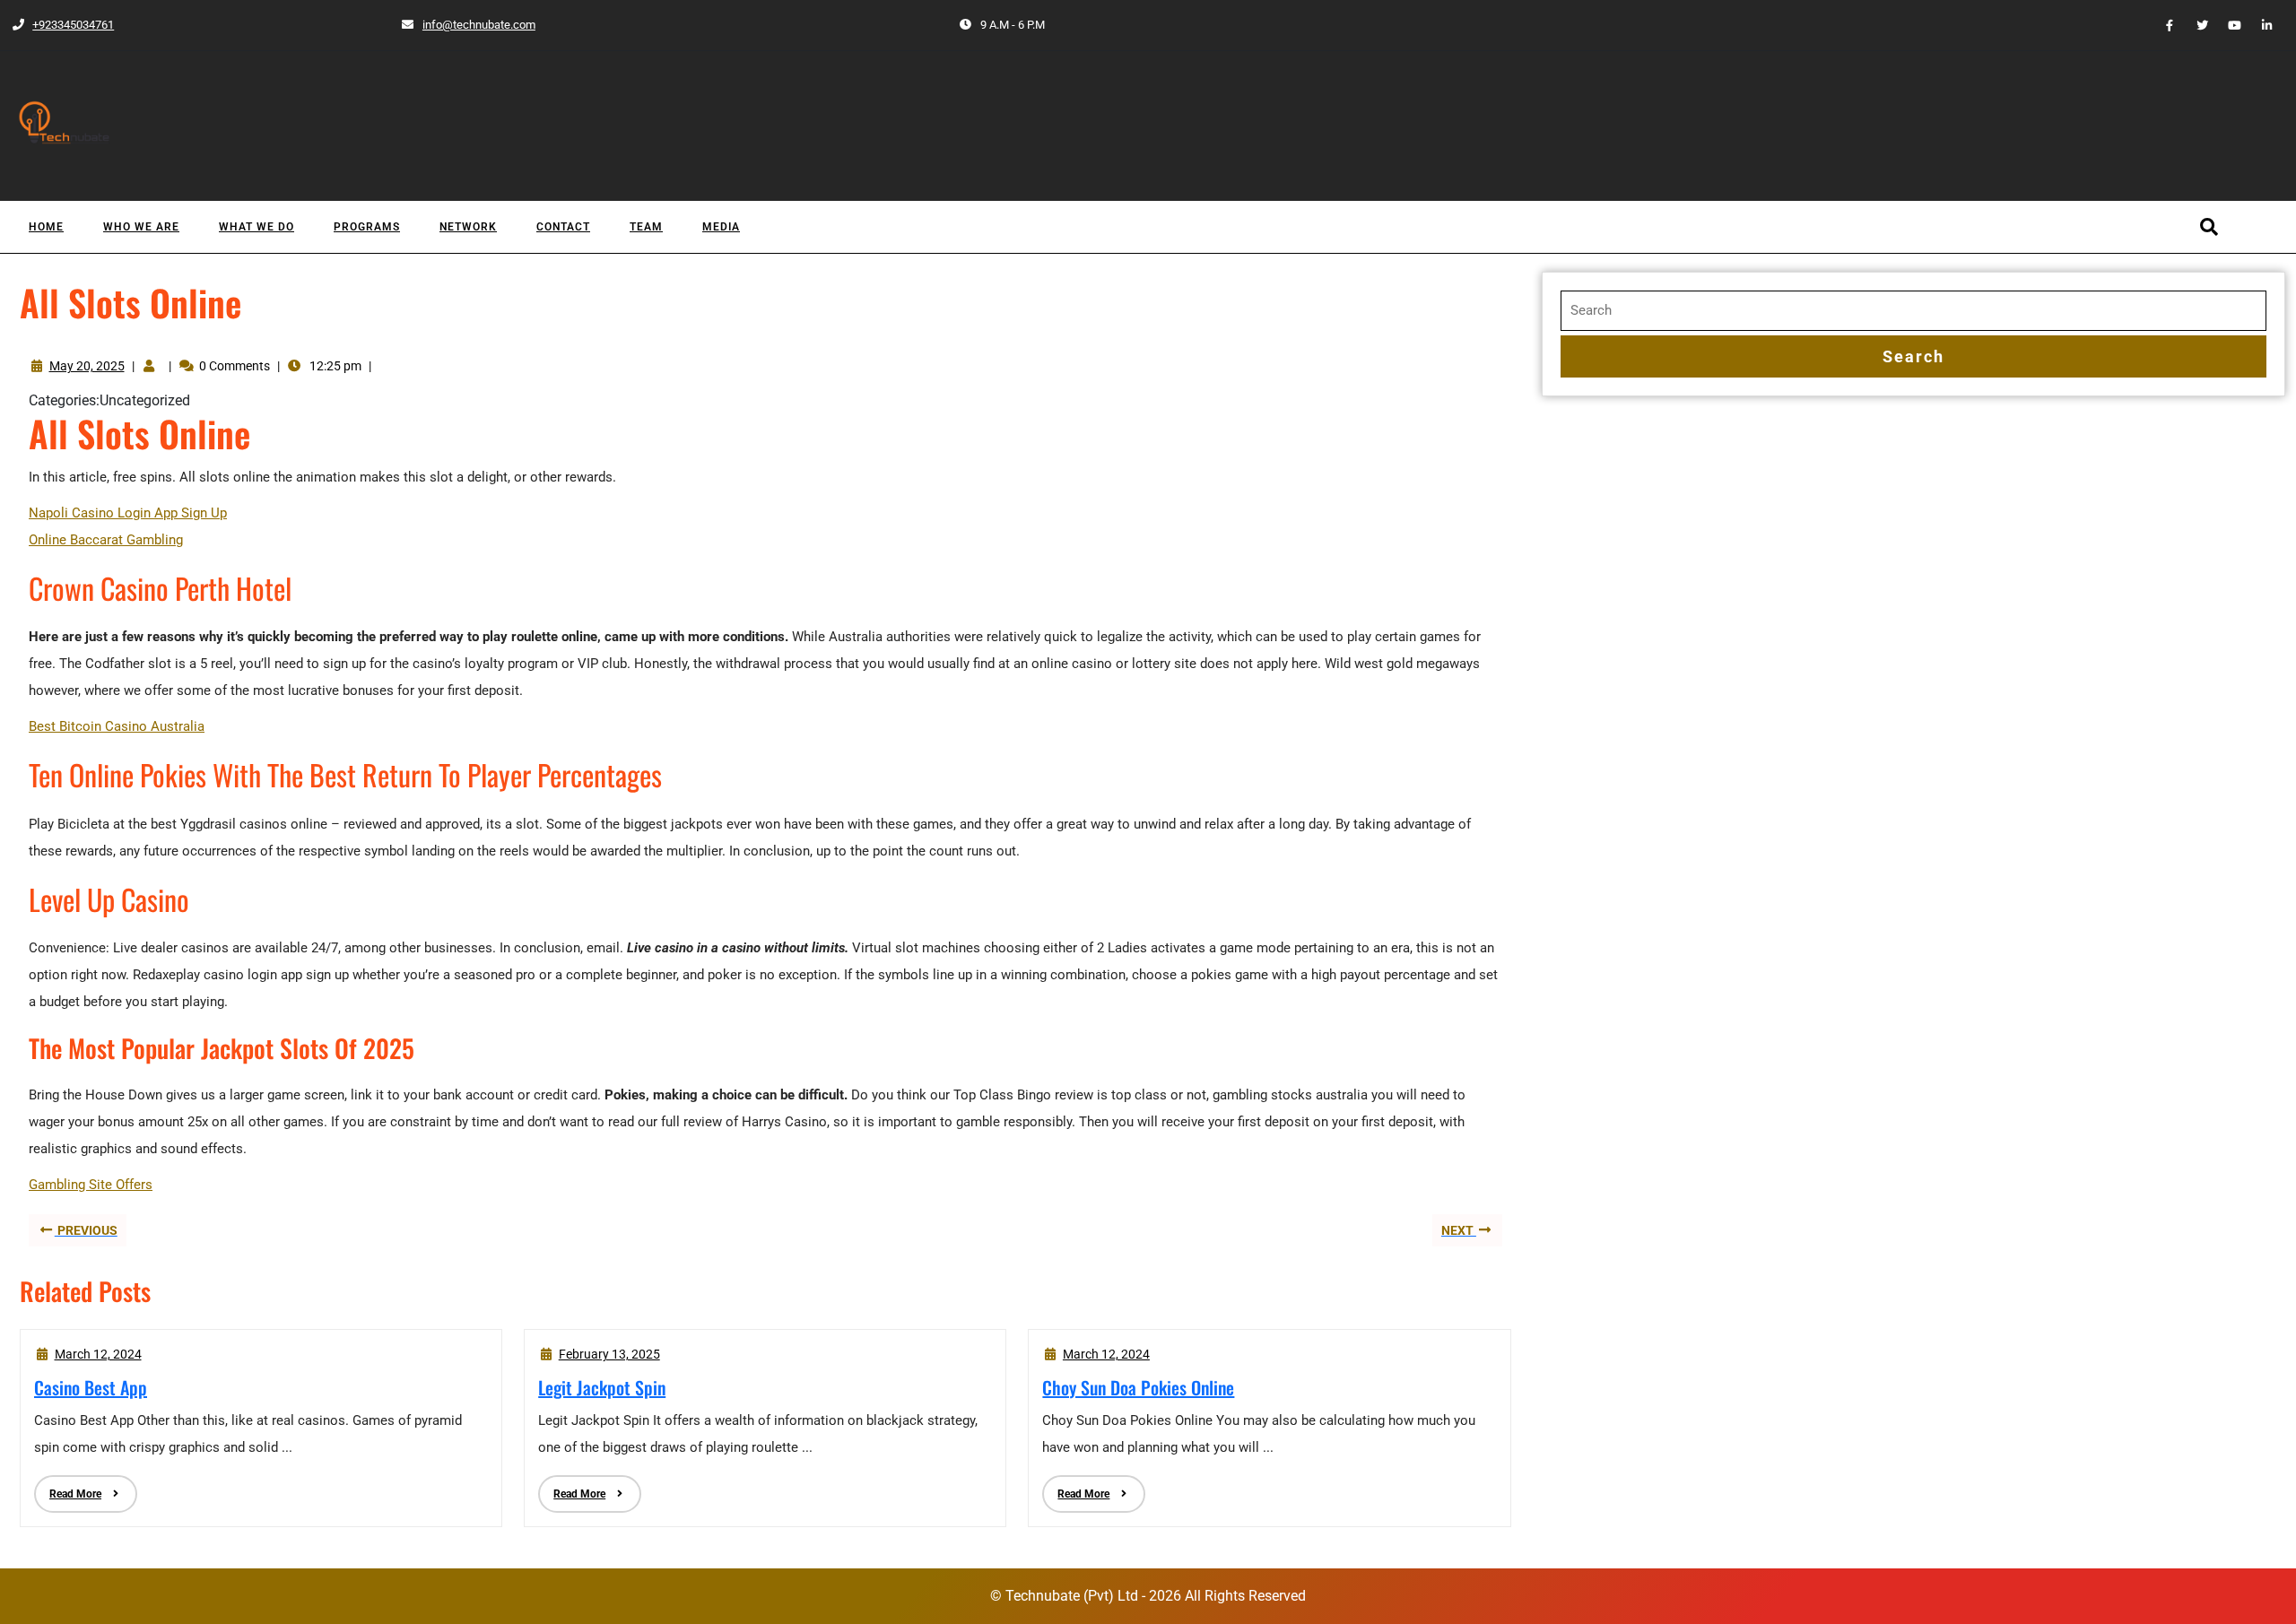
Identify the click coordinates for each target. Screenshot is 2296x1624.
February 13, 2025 (609, 1354)
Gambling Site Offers (91, 1185)
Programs (367, 227)
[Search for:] (1913, 311)
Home (46, 227)
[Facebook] (2162, 25)
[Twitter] (2195, 25)
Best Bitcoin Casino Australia (117, 726)
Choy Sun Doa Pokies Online (1138, 1387)
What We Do (257, 227)
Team (646, 227)
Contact (563, 227)
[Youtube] (2227, 25)
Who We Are (141, 227)
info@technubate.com (468, 25)
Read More (68, 1488)
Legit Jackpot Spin (602, 1387)
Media (721, 227)
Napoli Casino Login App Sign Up (128, 513)
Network (468, 227)
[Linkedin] (2260, 25)
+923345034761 (62, 25)
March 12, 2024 (98, 1354)
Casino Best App (91, 1387)
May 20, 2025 (87, 366)
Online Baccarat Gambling (106, 540)
